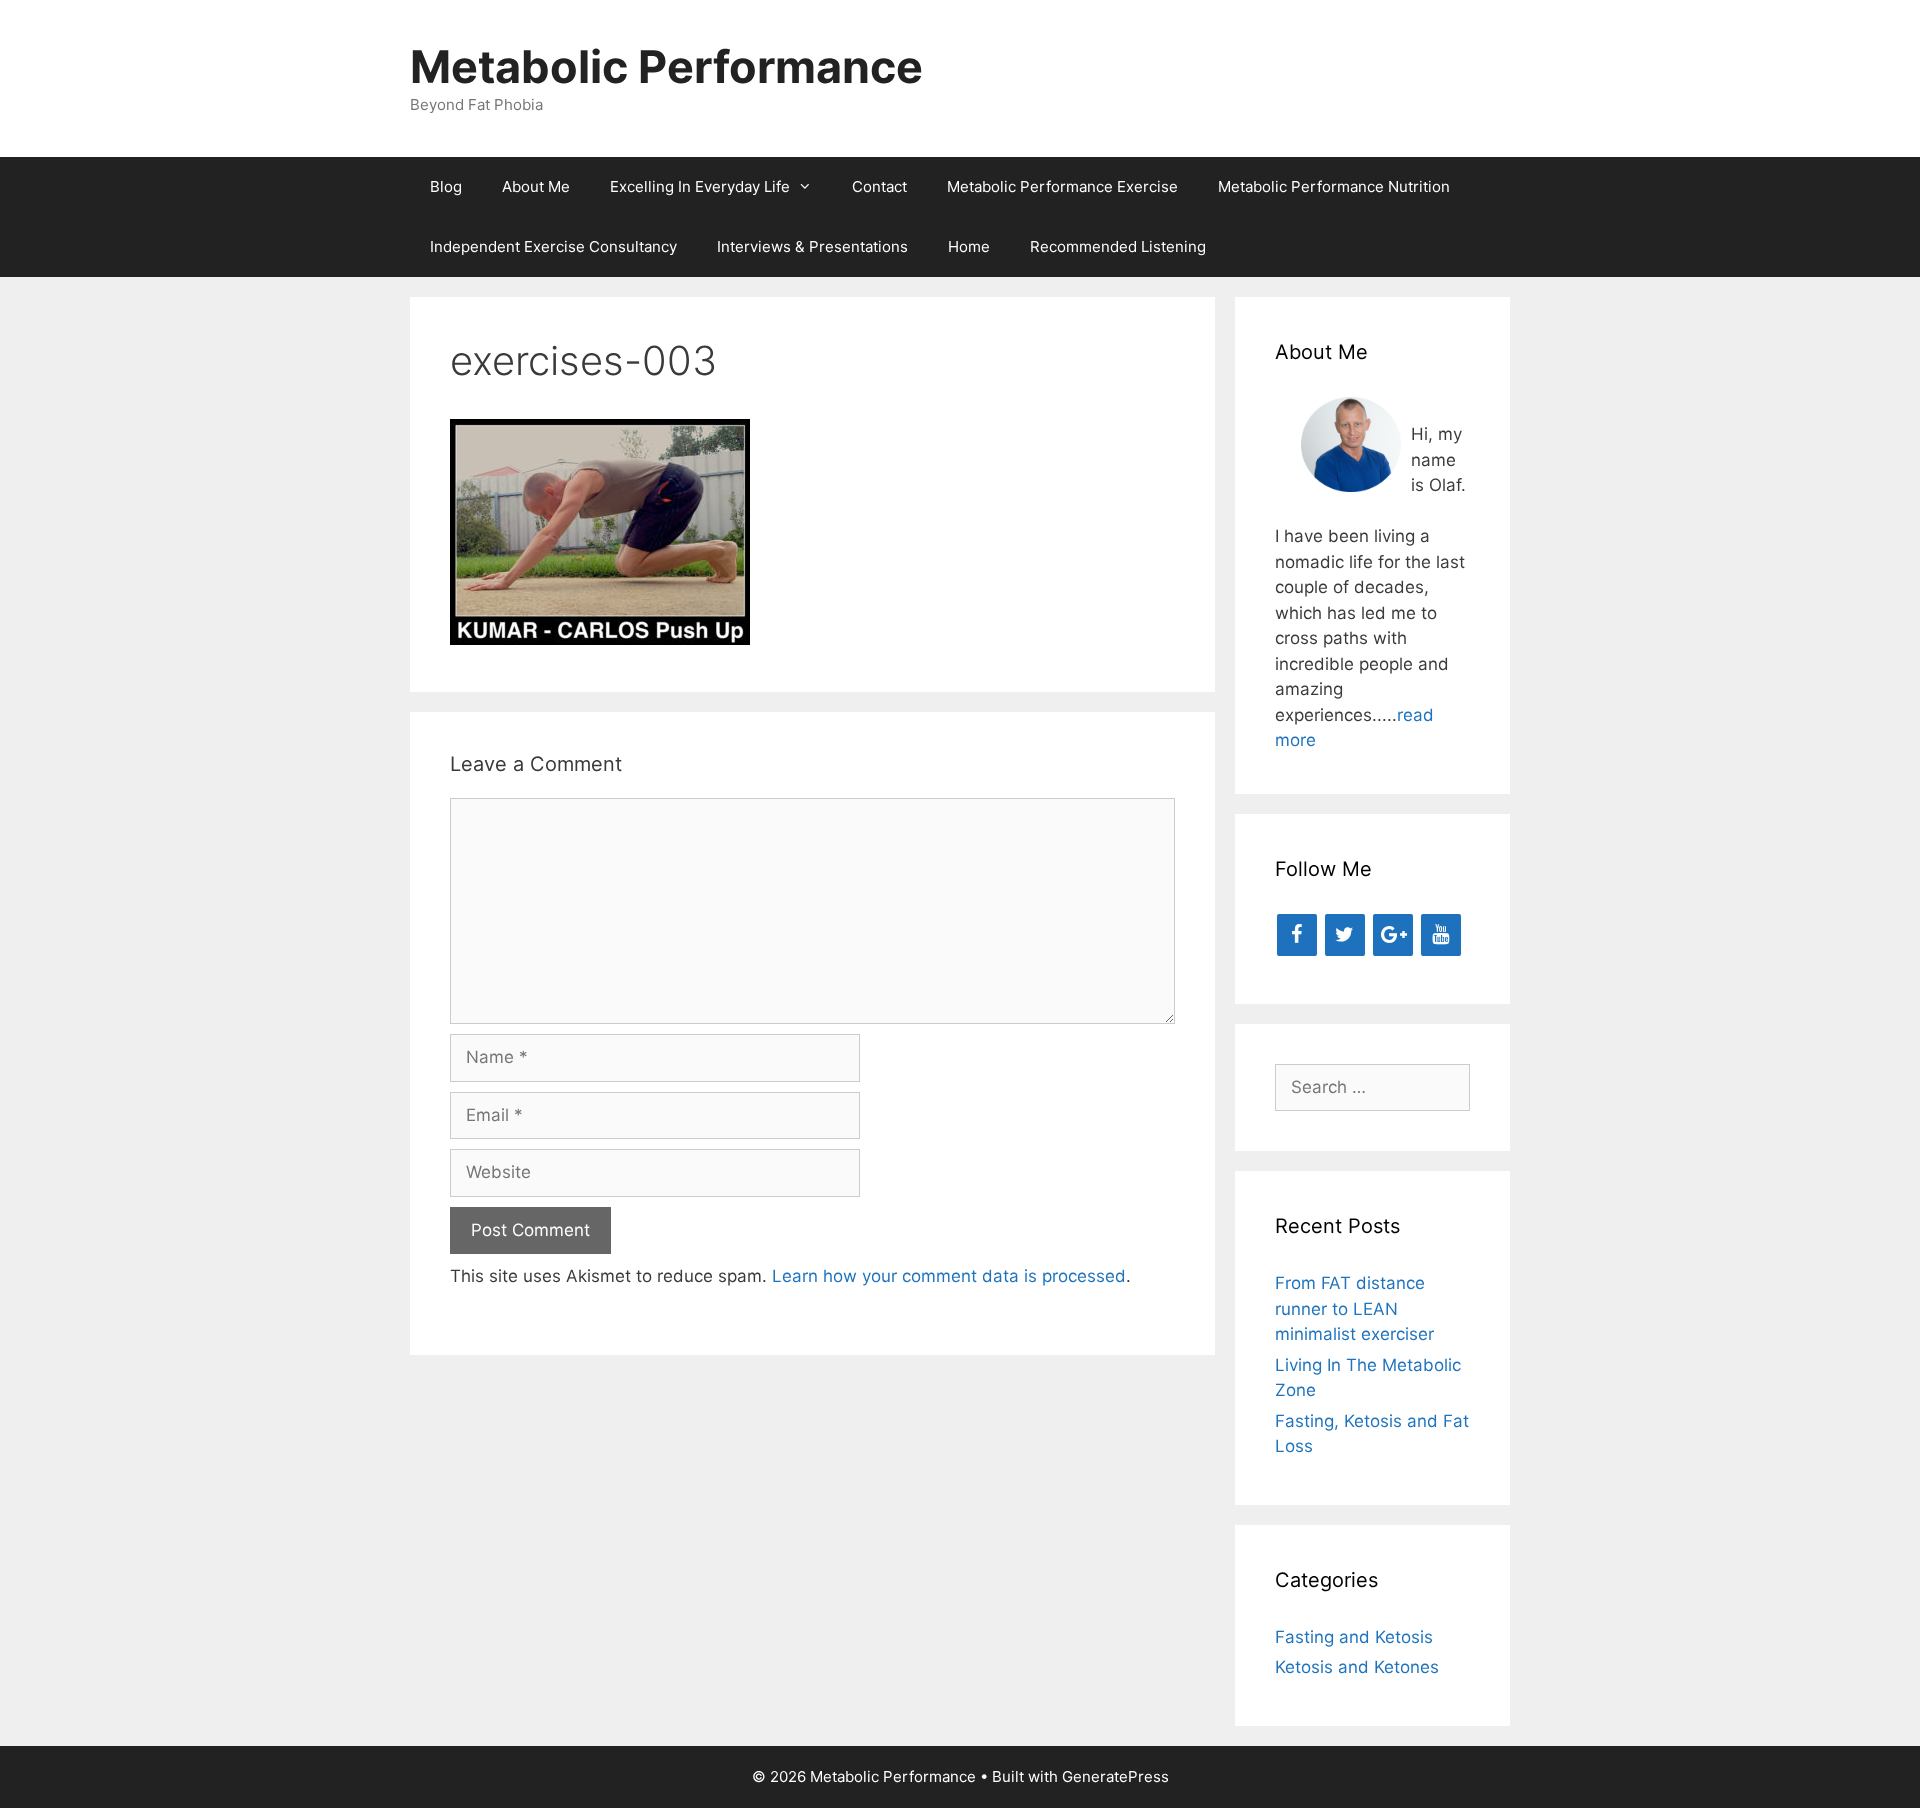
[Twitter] (1345, 935)
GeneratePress (1115, 1776)
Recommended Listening (1118, 246)
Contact (879, 186)
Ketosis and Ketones (1357, 1667)
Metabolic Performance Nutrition (1334, 186)
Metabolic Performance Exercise (1062, 186)
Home (969, 246)
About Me (536, 186)
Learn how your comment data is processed (949, 1276)
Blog (446, 186)
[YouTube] (1441, 935)
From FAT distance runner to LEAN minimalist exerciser (1354, 1308)
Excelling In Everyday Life (700, 186)
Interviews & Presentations (812, 246)
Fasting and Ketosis (1354, 1637)
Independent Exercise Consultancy (553, 246)
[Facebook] (1297, 935)
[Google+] (1393, 935)
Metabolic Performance (666, 66)
